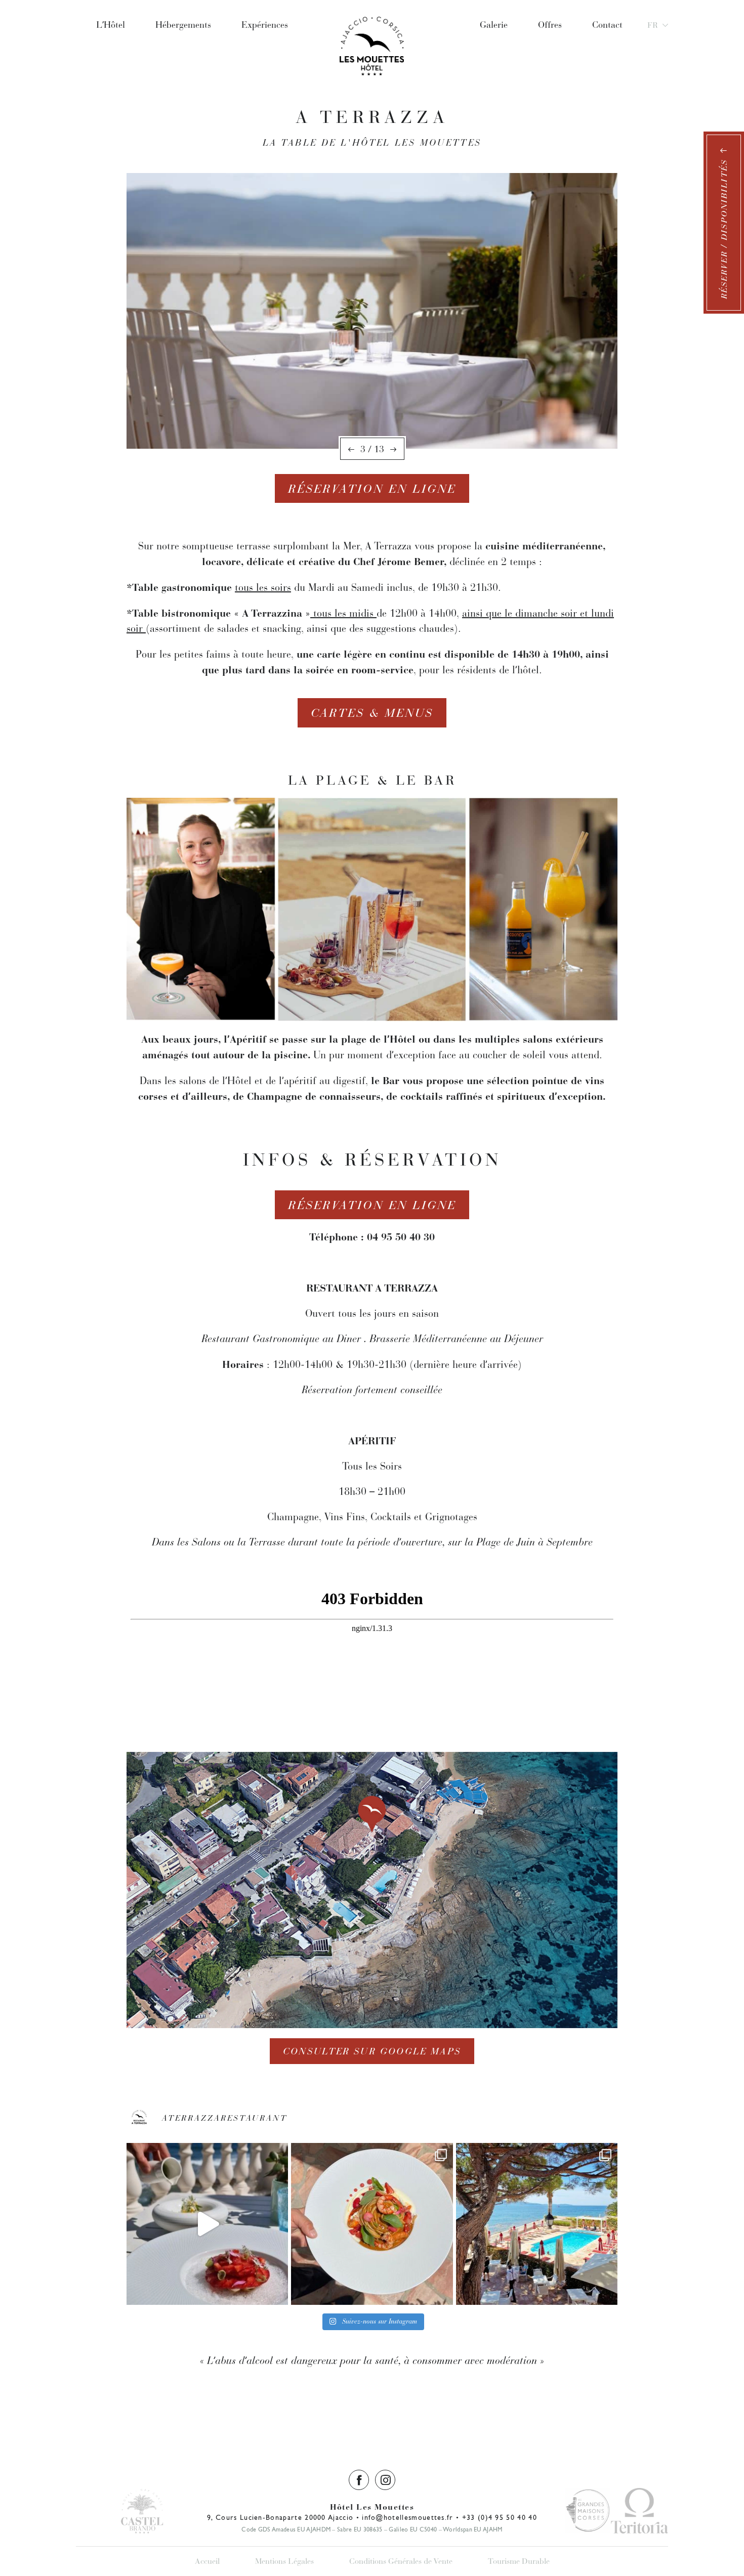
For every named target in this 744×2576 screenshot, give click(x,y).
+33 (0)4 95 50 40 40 (500, 2517)
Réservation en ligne (372, 489)
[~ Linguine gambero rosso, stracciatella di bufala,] (372, 2224)
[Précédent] (351, 450)
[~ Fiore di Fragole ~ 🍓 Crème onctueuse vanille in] (207, 2224)
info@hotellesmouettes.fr (408, 2517)
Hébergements (183, 25)
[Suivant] (393, 450)
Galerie (494, 25)
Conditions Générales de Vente (401, 2561)
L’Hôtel (111, 25)
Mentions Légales (284, 2561)
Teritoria (639, 2511)
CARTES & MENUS (372, 713)
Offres (550, 25)
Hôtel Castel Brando (142, 2511)
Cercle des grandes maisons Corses (588, 2511)
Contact (607, 25)
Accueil (207, 2561)
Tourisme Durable (519, 2561)
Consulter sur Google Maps (372, 2051)
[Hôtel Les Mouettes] (372, 25)
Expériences (265, 25)
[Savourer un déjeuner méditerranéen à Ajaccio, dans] (537, 2224)
